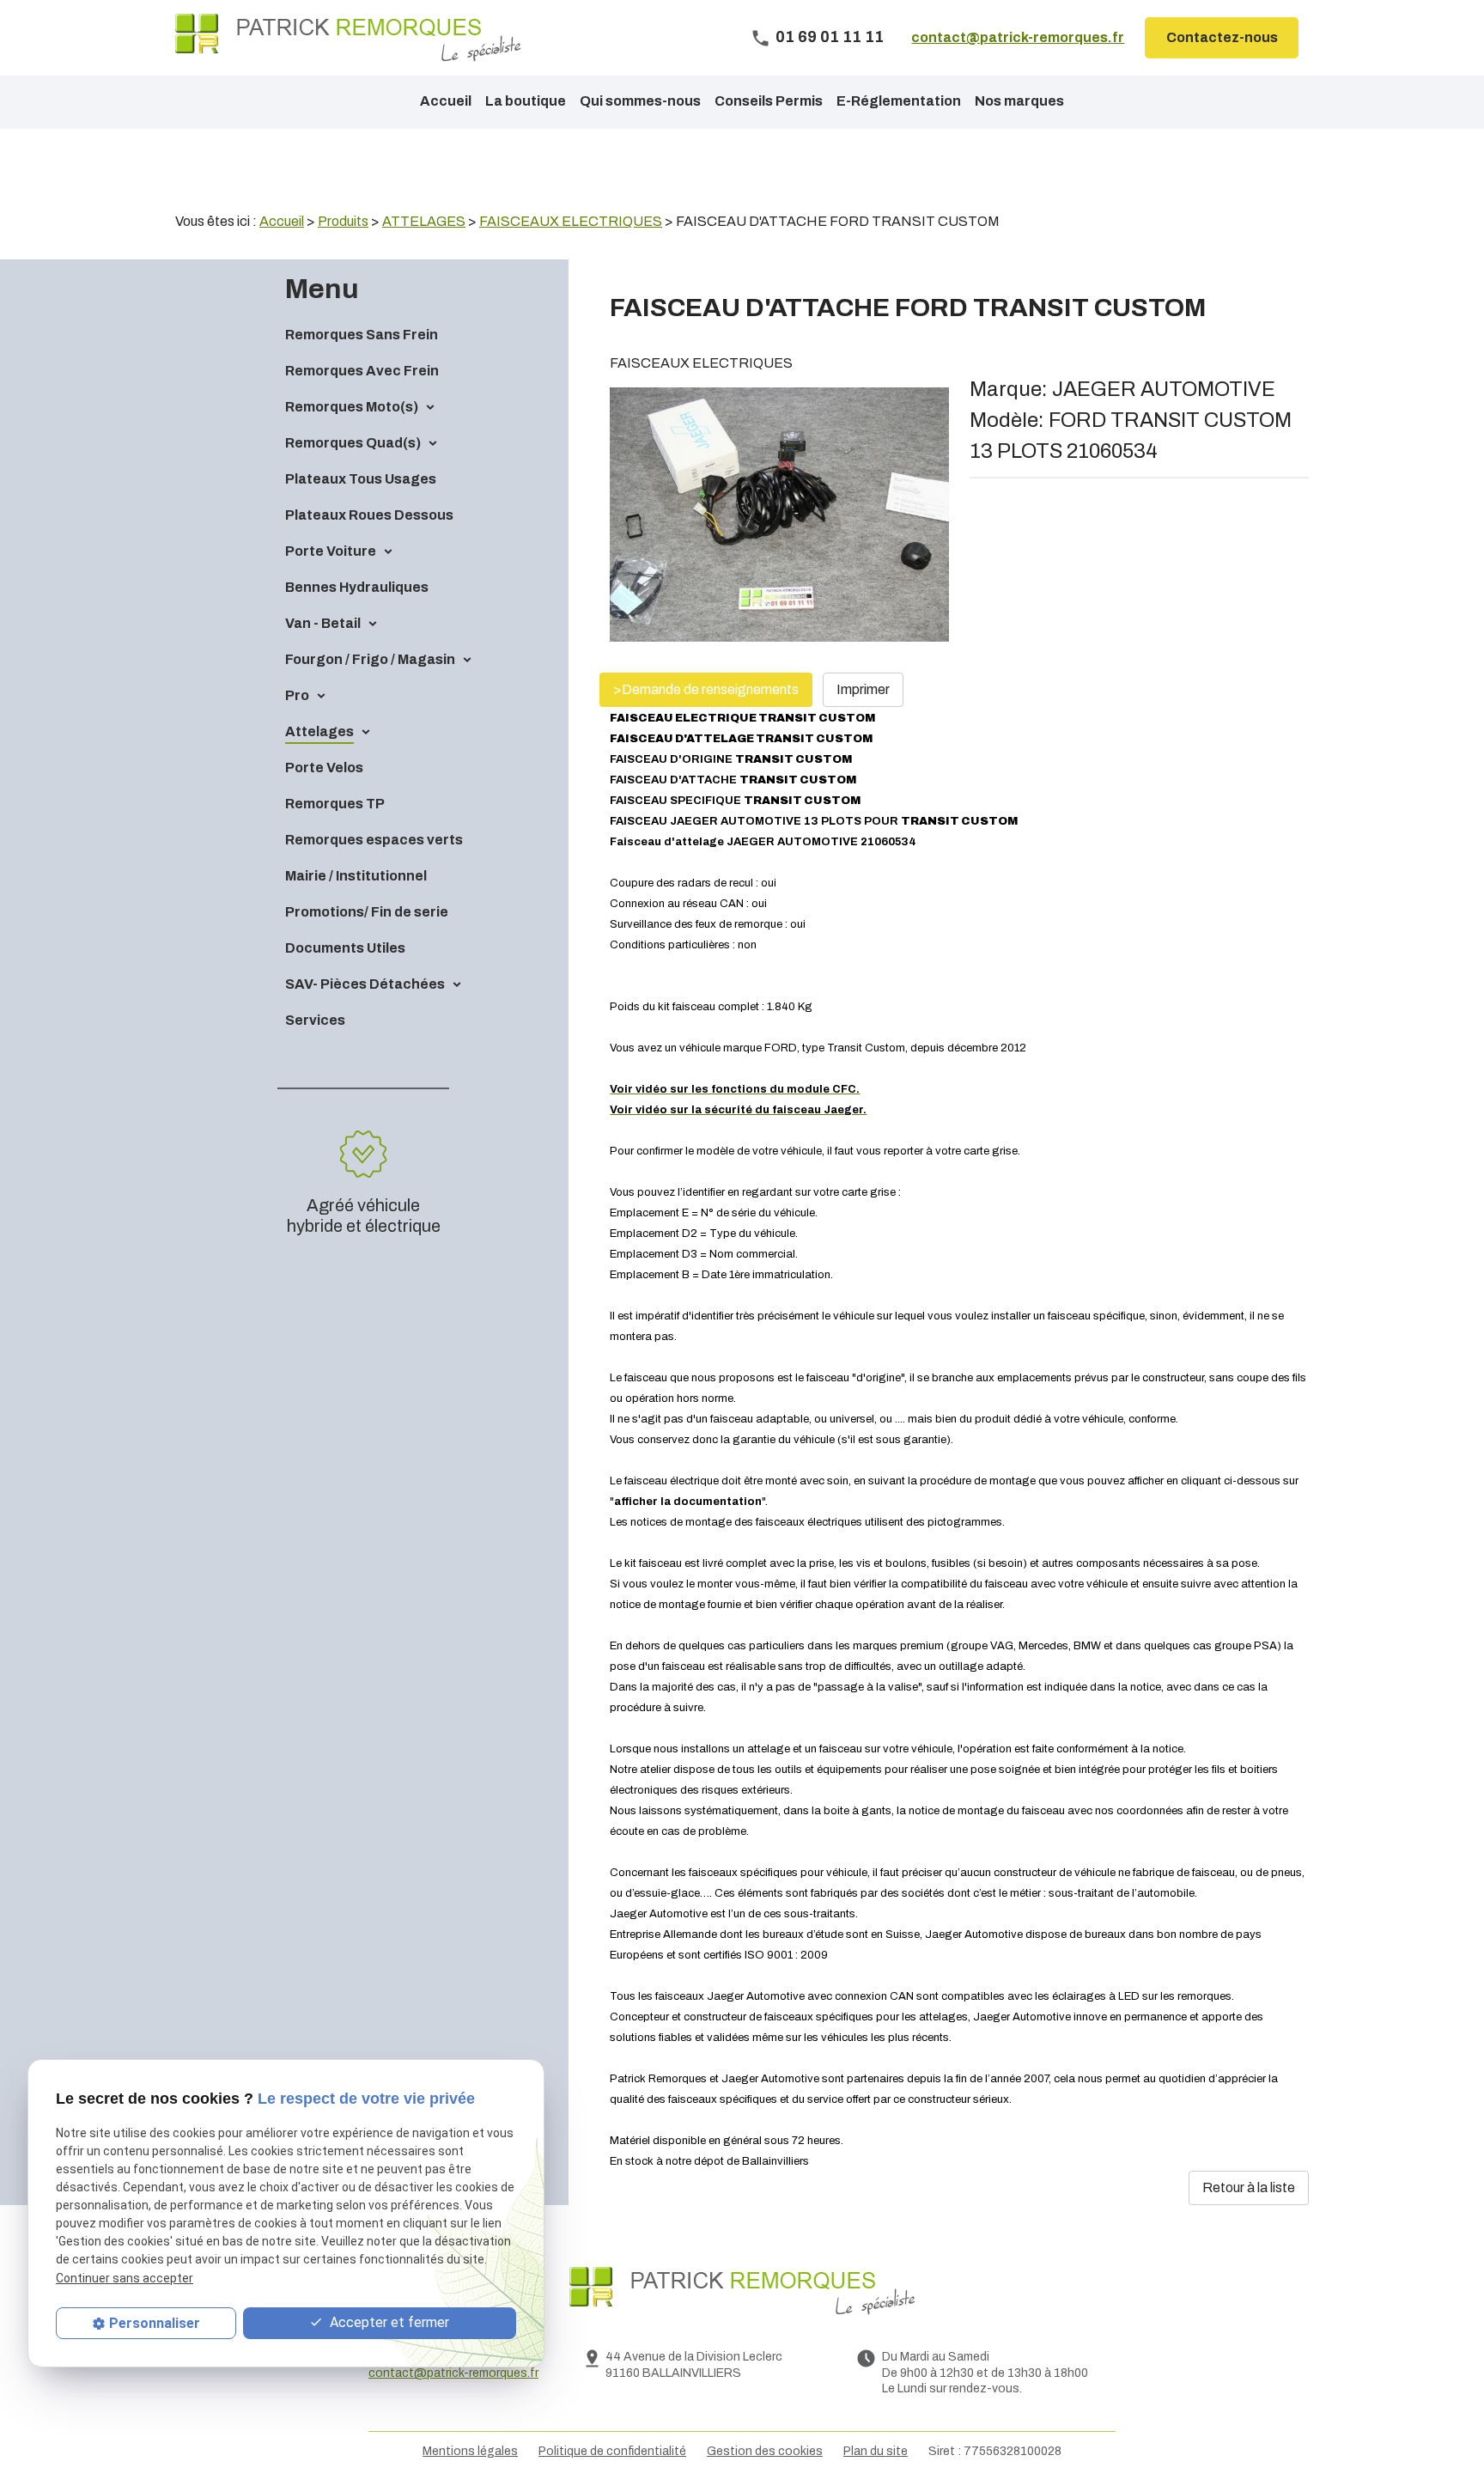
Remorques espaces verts (374, 840)
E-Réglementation (899, 101)
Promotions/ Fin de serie (367, 912)
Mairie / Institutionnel (356, 876)
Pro (297, 695)
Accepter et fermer (388, 2322)
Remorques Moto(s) (352, 407)
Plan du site (876, 2451)
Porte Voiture (331, 551)
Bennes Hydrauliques (357, 587)
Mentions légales (470, 2451)
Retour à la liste (1249, 2187)
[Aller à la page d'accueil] (348, 38)
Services (315, 1020)
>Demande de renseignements (706, 689)
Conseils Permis (769, 101)
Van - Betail (323, 623)
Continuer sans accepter (125, 2278)
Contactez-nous (1222, 37)
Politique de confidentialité (612, 2451)
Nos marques (1019, 101)
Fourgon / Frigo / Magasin (370, 659)
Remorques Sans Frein (362, 335)
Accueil (446, 101)
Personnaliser (155, 2323)
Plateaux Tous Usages (361, 479)
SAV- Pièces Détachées (365, 984)
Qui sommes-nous (640, 101)
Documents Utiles (345, 948)
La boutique (526, 101)
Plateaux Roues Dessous (369, 515)
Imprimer (863, 689)
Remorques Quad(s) (353, 443)
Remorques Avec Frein (362, 371)
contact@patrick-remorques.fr (1018, 37)
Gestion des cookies (765, 2451)
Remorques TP (335, 804)
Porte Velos (324, 768)
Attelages (319, 731)
